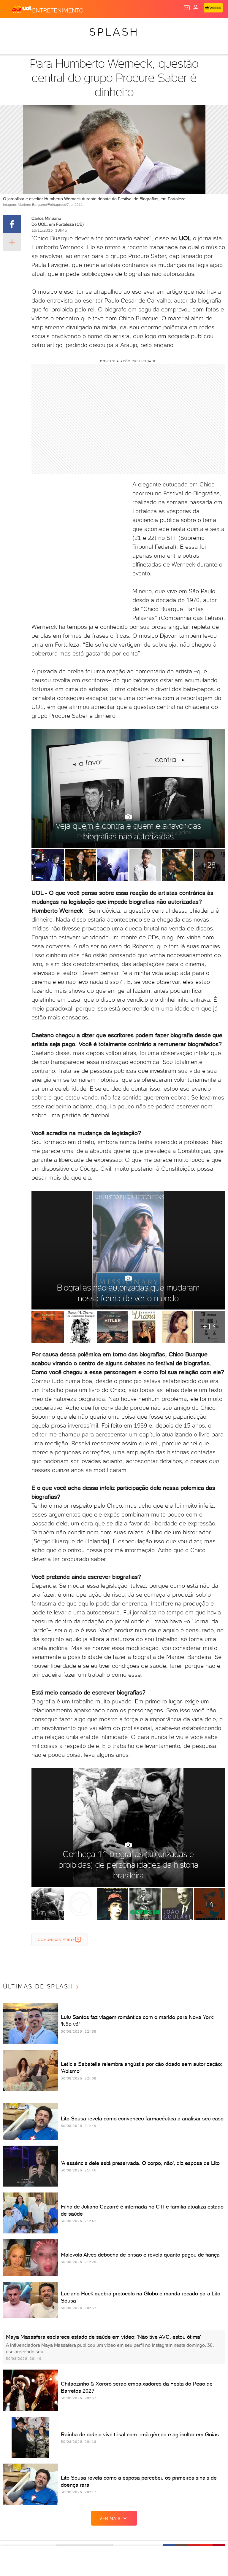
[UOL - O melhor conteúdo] (22, 9)
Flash (37, 27)
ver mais (110, 2518)
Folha (177, 27)
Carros (130, 27)
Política (107, 27)
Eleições (59, 27)
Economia (154, 27)
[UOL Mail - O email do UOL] (187, 8)
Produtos (14, 27)
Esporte (198, 27)
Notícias (83, 27)
